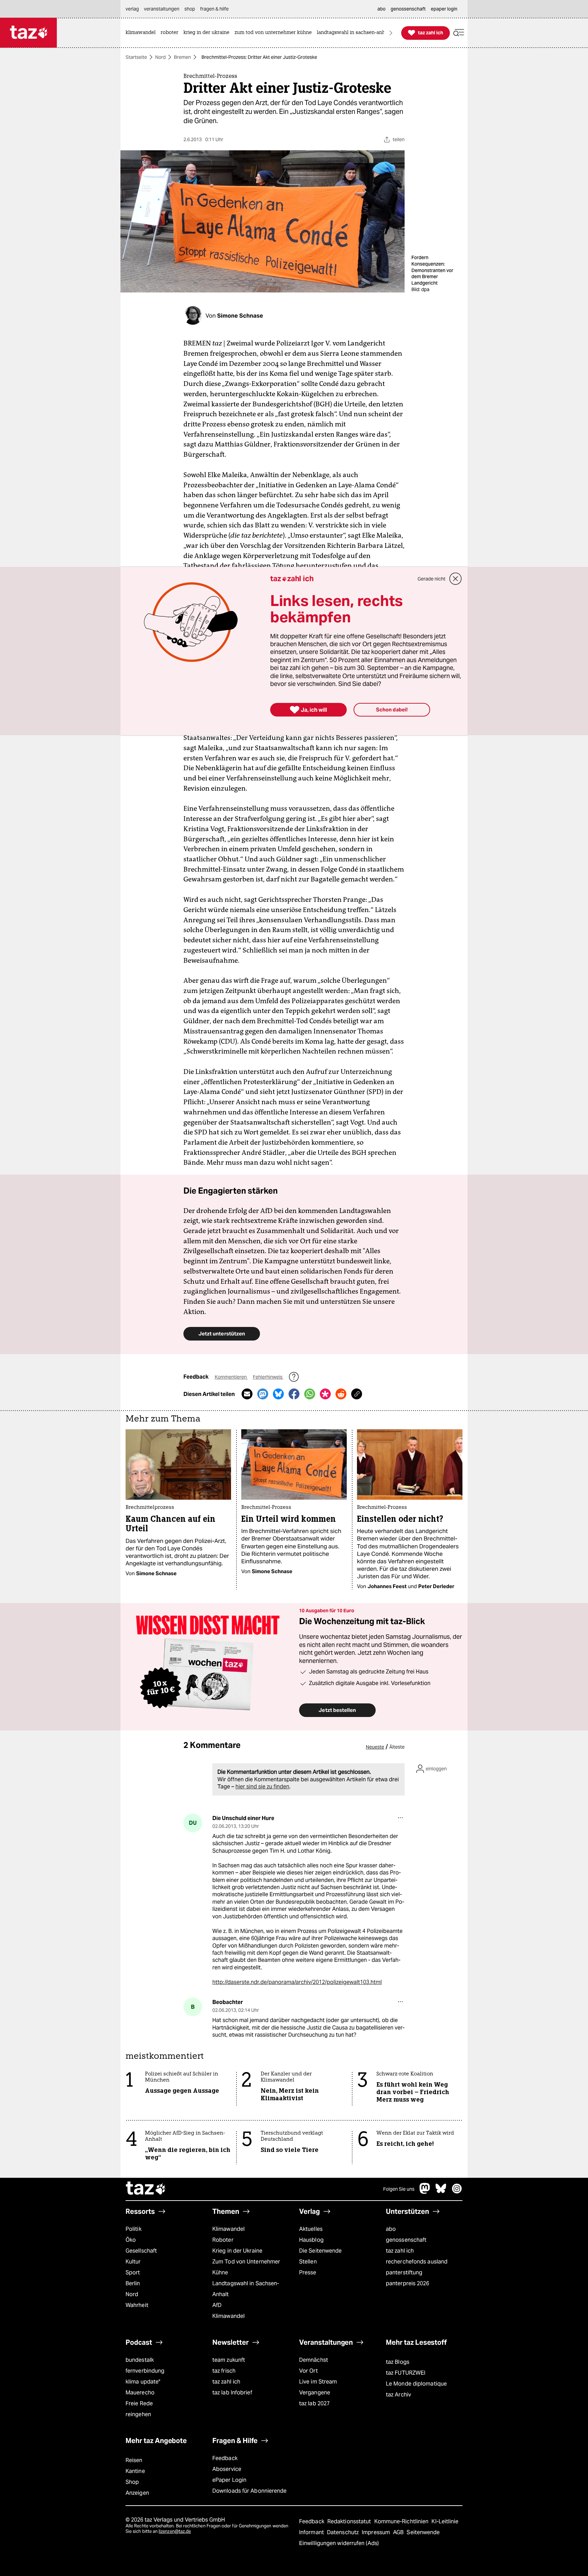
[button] (459, 33)
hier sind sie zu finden (262, 1787)
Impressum (377, 2532)
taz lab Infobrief (232, 2393)
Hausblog (311, 2240)
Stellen (308, 2262)
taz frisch (224, 2371)
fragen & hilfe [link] (214, 9)
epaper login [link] (444, 9)
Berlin (133, 2283)
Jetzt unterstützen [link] (222, 1334)
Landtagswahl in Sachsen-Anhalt (246, 2289)
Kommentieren (231, 1377)
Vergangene (315, 2393)
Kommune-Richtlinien (402, 2521)
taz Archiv (398, 2395)
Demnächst (314, 2360)
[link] (142, 33)
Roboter (223, 2240)
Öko (131, 2240)
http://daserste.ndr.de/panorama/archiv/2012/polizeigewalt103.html (297, 1982)
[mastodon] (425, 2192)
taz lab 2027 (314, 2403)
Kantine (135, 2471)
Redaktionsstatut (350, 2521)
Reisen (134, 2460)
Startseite (136, 57)
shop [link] (190, 9)
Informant (312, 2532)
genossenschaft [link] (408, 9)
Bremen (182, 57)
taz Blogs (398, 2362)
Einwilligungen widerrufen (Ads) (339, 2543)
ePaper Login (229, 2480)
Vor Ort (308, 2371)
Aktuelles (311, 2229)
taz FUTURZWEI (406, 2373)
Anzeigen (137, 2493)
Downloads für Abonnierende (250, 2491)
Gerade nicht (431, 579)
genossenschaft (406, 2240)
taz (146, 2189)
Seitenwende (423, 2532)
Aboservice (227, 2469)
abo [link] (381, 9)
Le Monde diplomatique (416, 2384)
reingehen (138, 2414)
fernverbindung (145, 2371)
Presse (308, 2272)
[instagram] (457, 2192)
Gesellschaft (141, 2251)
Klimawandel (228, 2229)
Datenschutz (344, 2532)
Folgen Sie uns (399, 2189)
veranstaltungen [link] (162, 9)
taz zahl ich (400, 2251)
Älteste (397, 1747)
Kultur (133, 2262)
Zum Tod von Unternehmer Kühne (246, 2267)
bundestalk (140, 2360)
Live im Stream (318, 2382)
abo (391, 2229)
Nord (160, 57)
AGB (399, 2532)
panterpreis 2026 (408, 2283)
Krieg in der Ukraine (237, 2251)
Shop (132, 2482)
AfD (217, 2305)
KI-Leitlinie (445, 2521)
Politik (134, 2229)
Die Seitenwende (320, 2251)
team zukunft (229, 2360)
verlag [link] (132, 9)
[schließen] (456, 579)
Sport (133, 2272)
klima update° (143, 2382)
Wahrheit (137, 2305)
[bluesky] (441, 2192)
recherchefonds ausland (417, 2262)
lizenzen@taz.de (175, 2531)
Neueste (375, 1747)
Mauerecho (140, 2393)
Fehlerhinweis (268, 1377)
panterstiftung (404, 2272)
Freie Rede (139, 2403)
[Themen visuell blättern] (391, 33)
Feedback (225, 2458)
